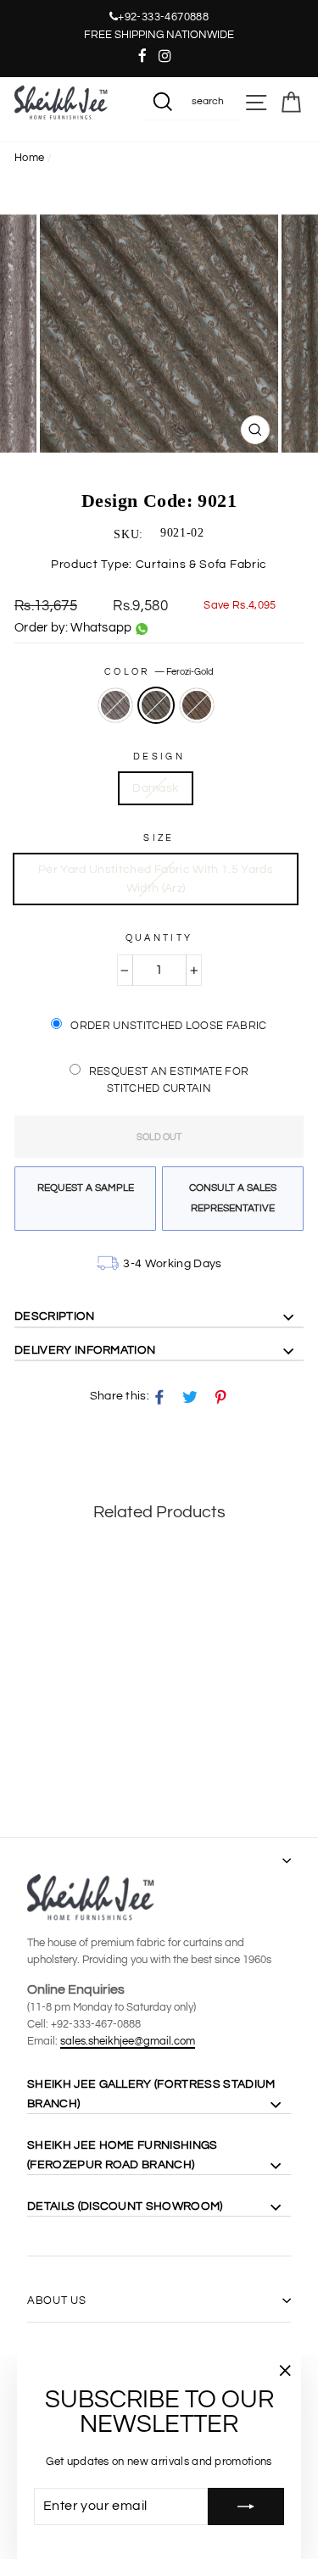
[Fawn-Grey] (24, 1763)
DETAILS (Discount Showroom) (125, 2206)
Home (29, 158)
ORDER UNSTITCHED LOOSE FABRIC (168, 1026)
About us (56, 2301)
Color (159, 672)
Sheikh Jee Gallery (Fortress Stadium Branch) (151, 2094)
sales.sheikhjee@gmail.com (128, 2041)
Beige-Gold (197, 705)
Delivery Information (85, 1350)
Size (159, 838)
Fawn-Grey (115, 705)
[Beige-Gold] (63, 1763)
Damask (155, 788)
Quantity (159, 938)
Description (55, 1316)
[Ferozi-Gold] (44, 1763)
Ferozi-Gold (156, 705)
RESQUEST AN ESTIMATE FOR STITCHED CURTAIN (169, 1080)
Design (159, 757)
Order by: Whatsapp (73, 628)
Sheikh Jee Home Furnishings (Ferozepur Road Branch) (123, 2155)
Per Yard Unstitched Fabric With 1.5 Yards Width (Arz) (156, 879)
